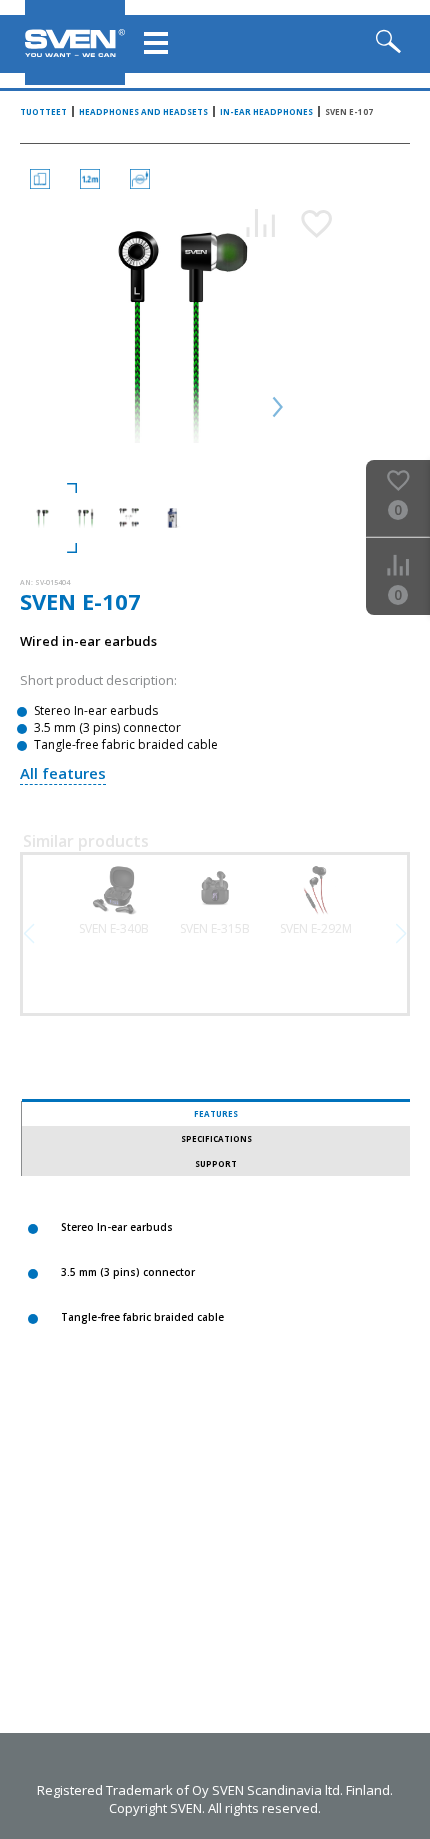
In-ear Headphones (266, 111)
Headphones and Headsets (143, 111)
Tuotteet (43, 111)
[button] (401, 934)
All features (63, 773)
